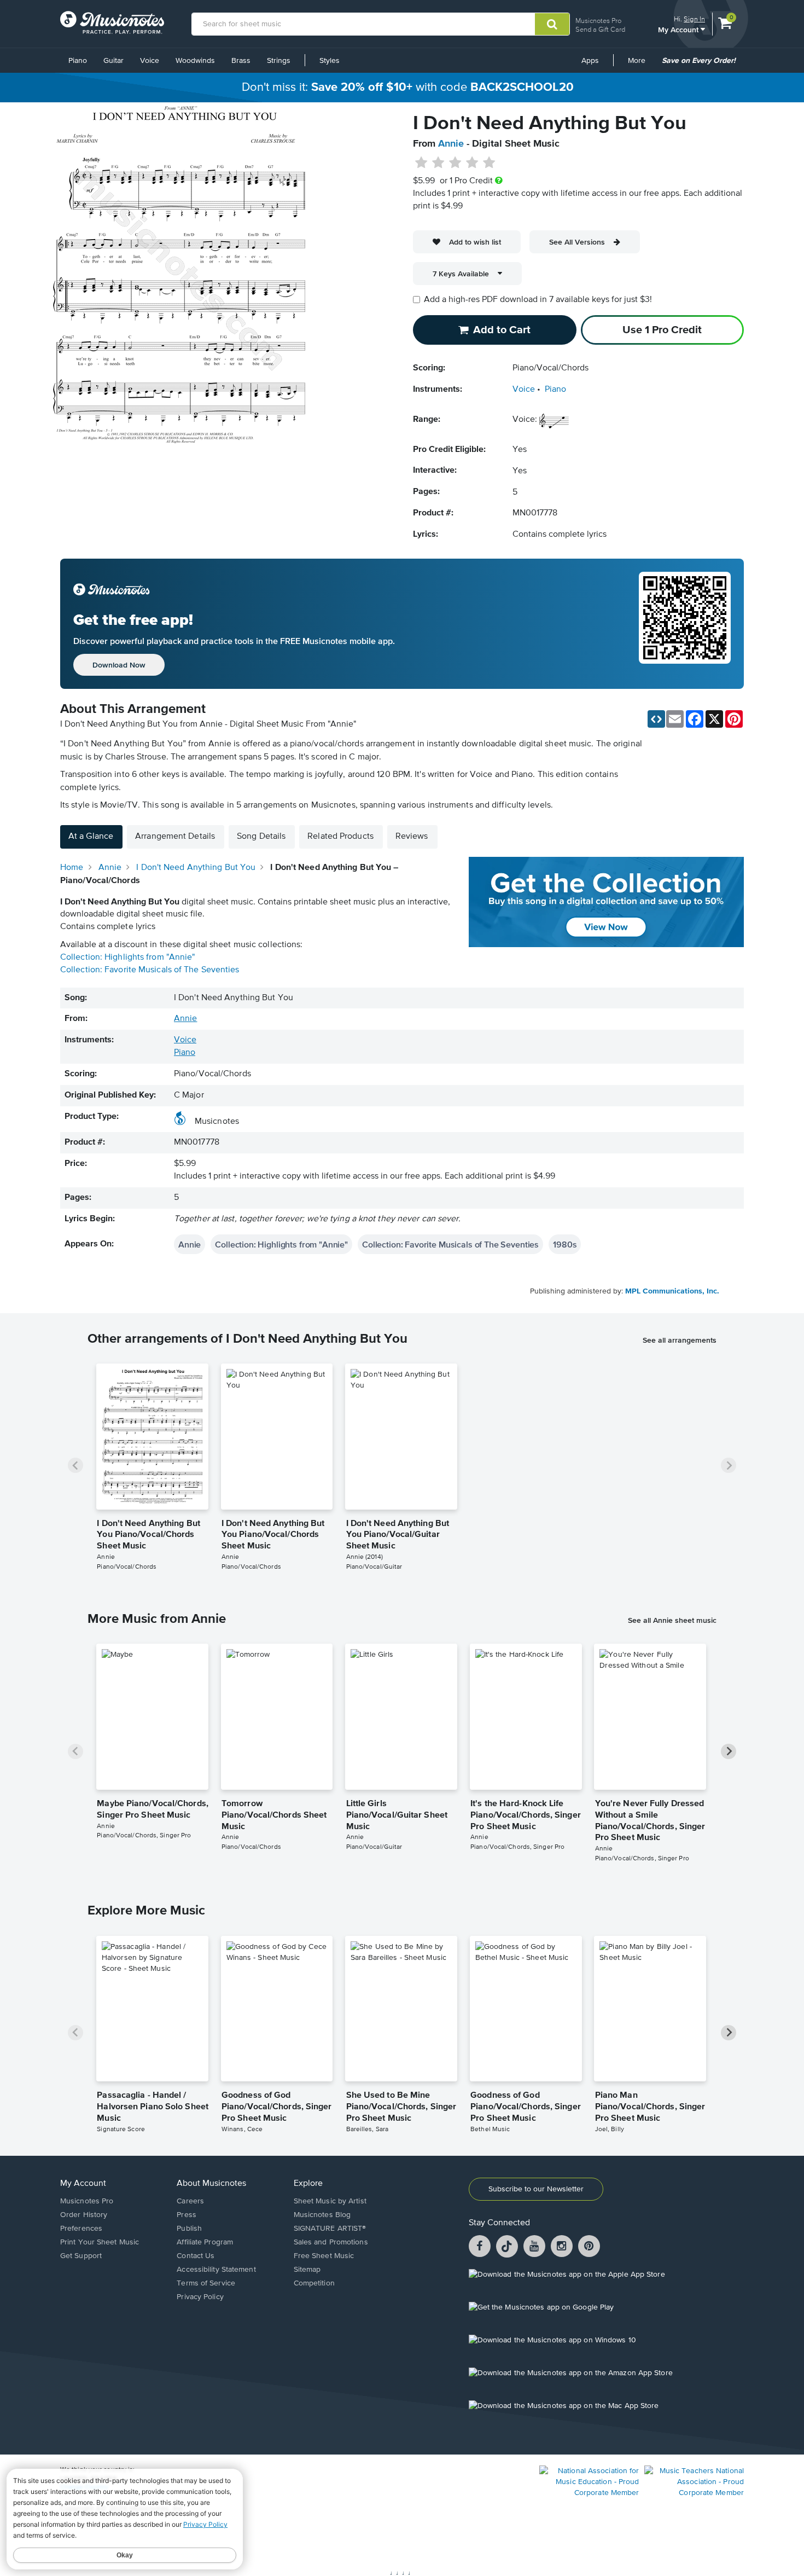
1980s (565, 1244)
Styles (330, 61)
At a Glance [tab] (91, 837)
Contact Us (196, 2256)
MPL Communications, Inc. (672, 1291)
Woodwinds (195, 61)
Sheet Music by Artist (330, 2201)
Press (187, 2215)
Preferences (81, 2229)
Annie (451, 144)
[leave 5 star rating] (489, 163)
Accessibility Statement (216, 2270)
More (640, 65)
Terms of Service (206, 2283)
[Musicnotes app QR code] (685, 624)
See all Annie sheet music (672, 1620)
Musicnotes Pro (598, 21)
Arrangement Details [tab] (175, 837)
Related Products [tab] (340, 837)
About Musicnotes (211, 2184)
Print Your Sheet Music (100, 2242)
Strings (279, 61)
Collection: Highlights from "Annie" (128, 958)
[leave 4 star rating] (472, 163)
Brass (241, 61)
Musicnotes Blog (322, 2215)
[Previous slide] (75, 1465)
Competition (314, 2283)
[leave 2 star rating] (438, 163)
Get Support (81, 2256)
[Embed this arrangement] (656, 719)
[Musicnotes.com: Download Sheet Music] (112, 22)
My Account (679, 29)
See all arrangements (680, 1340)
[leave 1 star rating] (421, 163)
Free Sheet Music (324, 2256)
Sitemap (307, 2270)
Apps (590, 61)
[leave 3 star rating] (455, 163)
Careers (190, 2201)
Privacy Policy (200, 2297)
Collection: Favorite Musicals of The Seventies (150, 970)
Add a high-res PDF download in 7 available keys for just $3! (538, 300)
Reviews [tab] (412, 837)
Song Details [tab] (261, 837)
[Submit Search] (552, 24)
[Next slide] (729, 1465)
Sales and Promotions (331, 2242)
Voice (150, 61)
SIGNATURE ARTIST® (330, 2229)
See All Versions (577, 242)
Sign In (694, 19)
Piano (78, 61)
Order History (84, 2215)
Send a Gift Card (600, 29)
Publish (189, 2229)
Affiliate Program (205, 2242)
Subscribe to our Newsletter (536, 2189)
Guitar (113, 61)
